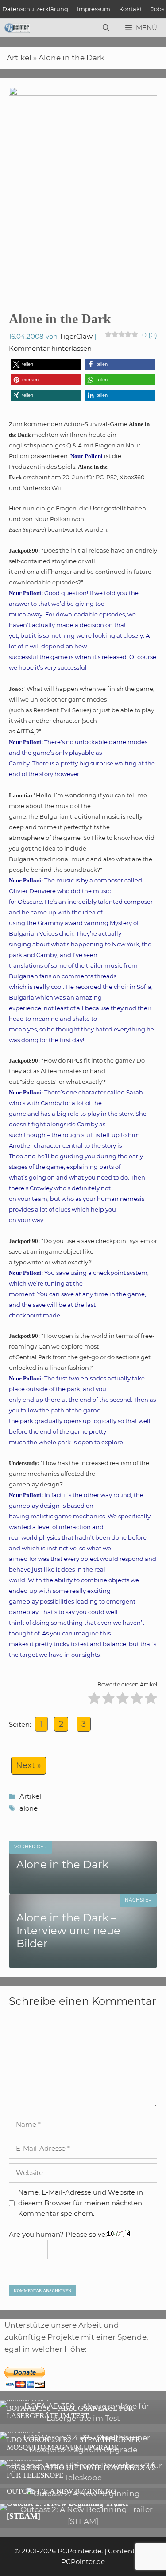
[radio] (94, 1700)
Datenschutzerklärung (35, 9)
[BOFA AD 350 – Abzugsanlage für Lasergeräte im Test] (83, 2418)
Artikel (19, 58)
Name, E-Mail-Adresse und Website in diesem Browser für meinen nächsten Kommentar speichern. (81, 2203)
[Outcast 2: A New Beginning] (83, 2494)
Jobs (158, 9)
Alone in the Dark (71, 58)
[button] (46, 364)
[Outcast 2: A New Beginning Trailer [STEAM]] (83, 2521)
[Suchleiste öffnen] (106, 28)
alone (29, 1808)
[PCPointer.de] (17, 28)
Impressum (94, 9)
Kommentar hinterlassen (50, 348)
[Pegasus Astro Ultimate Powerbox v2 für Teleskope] (83, 2478)
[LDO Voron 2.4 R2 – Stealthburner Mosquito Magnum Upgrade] (83, 2450)
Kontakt (131, 9)
